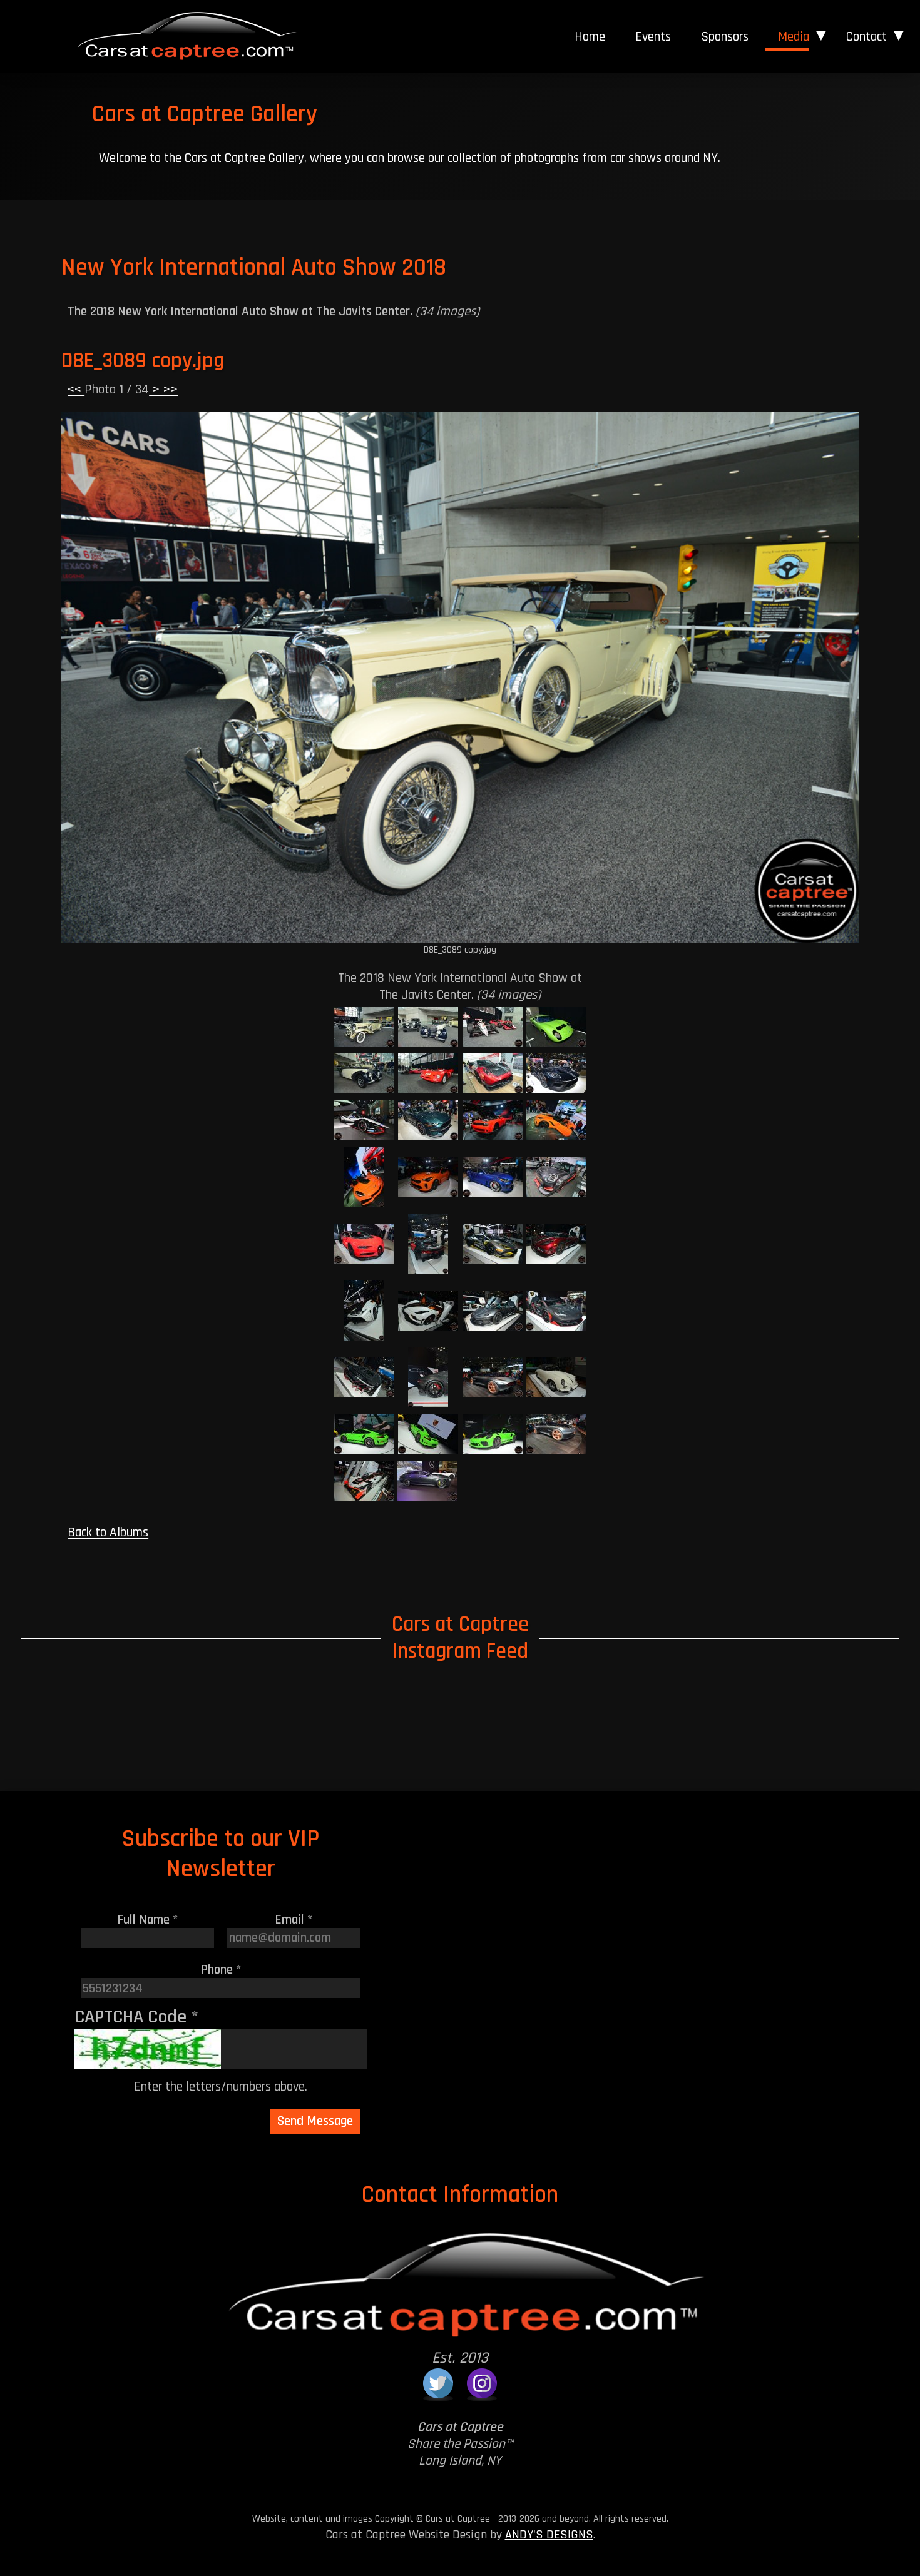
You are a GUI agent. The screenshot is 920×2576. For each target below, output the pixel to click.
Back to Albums (108, 1532)
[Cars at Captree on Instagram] (482, 2383)
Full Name (148, 1919)
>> (169, 389)
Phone (221, 1970)
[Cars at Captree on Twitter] (438, 2383)
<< (76, 389)
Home (590, 37)
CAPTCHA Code (136, 2017)
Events (653, 37)
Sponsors (725, 37)
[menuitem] (590, 37)
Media (794, 37)
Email (294, 1919)
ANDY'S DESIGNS (549, 2535)
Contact (866, 37)
